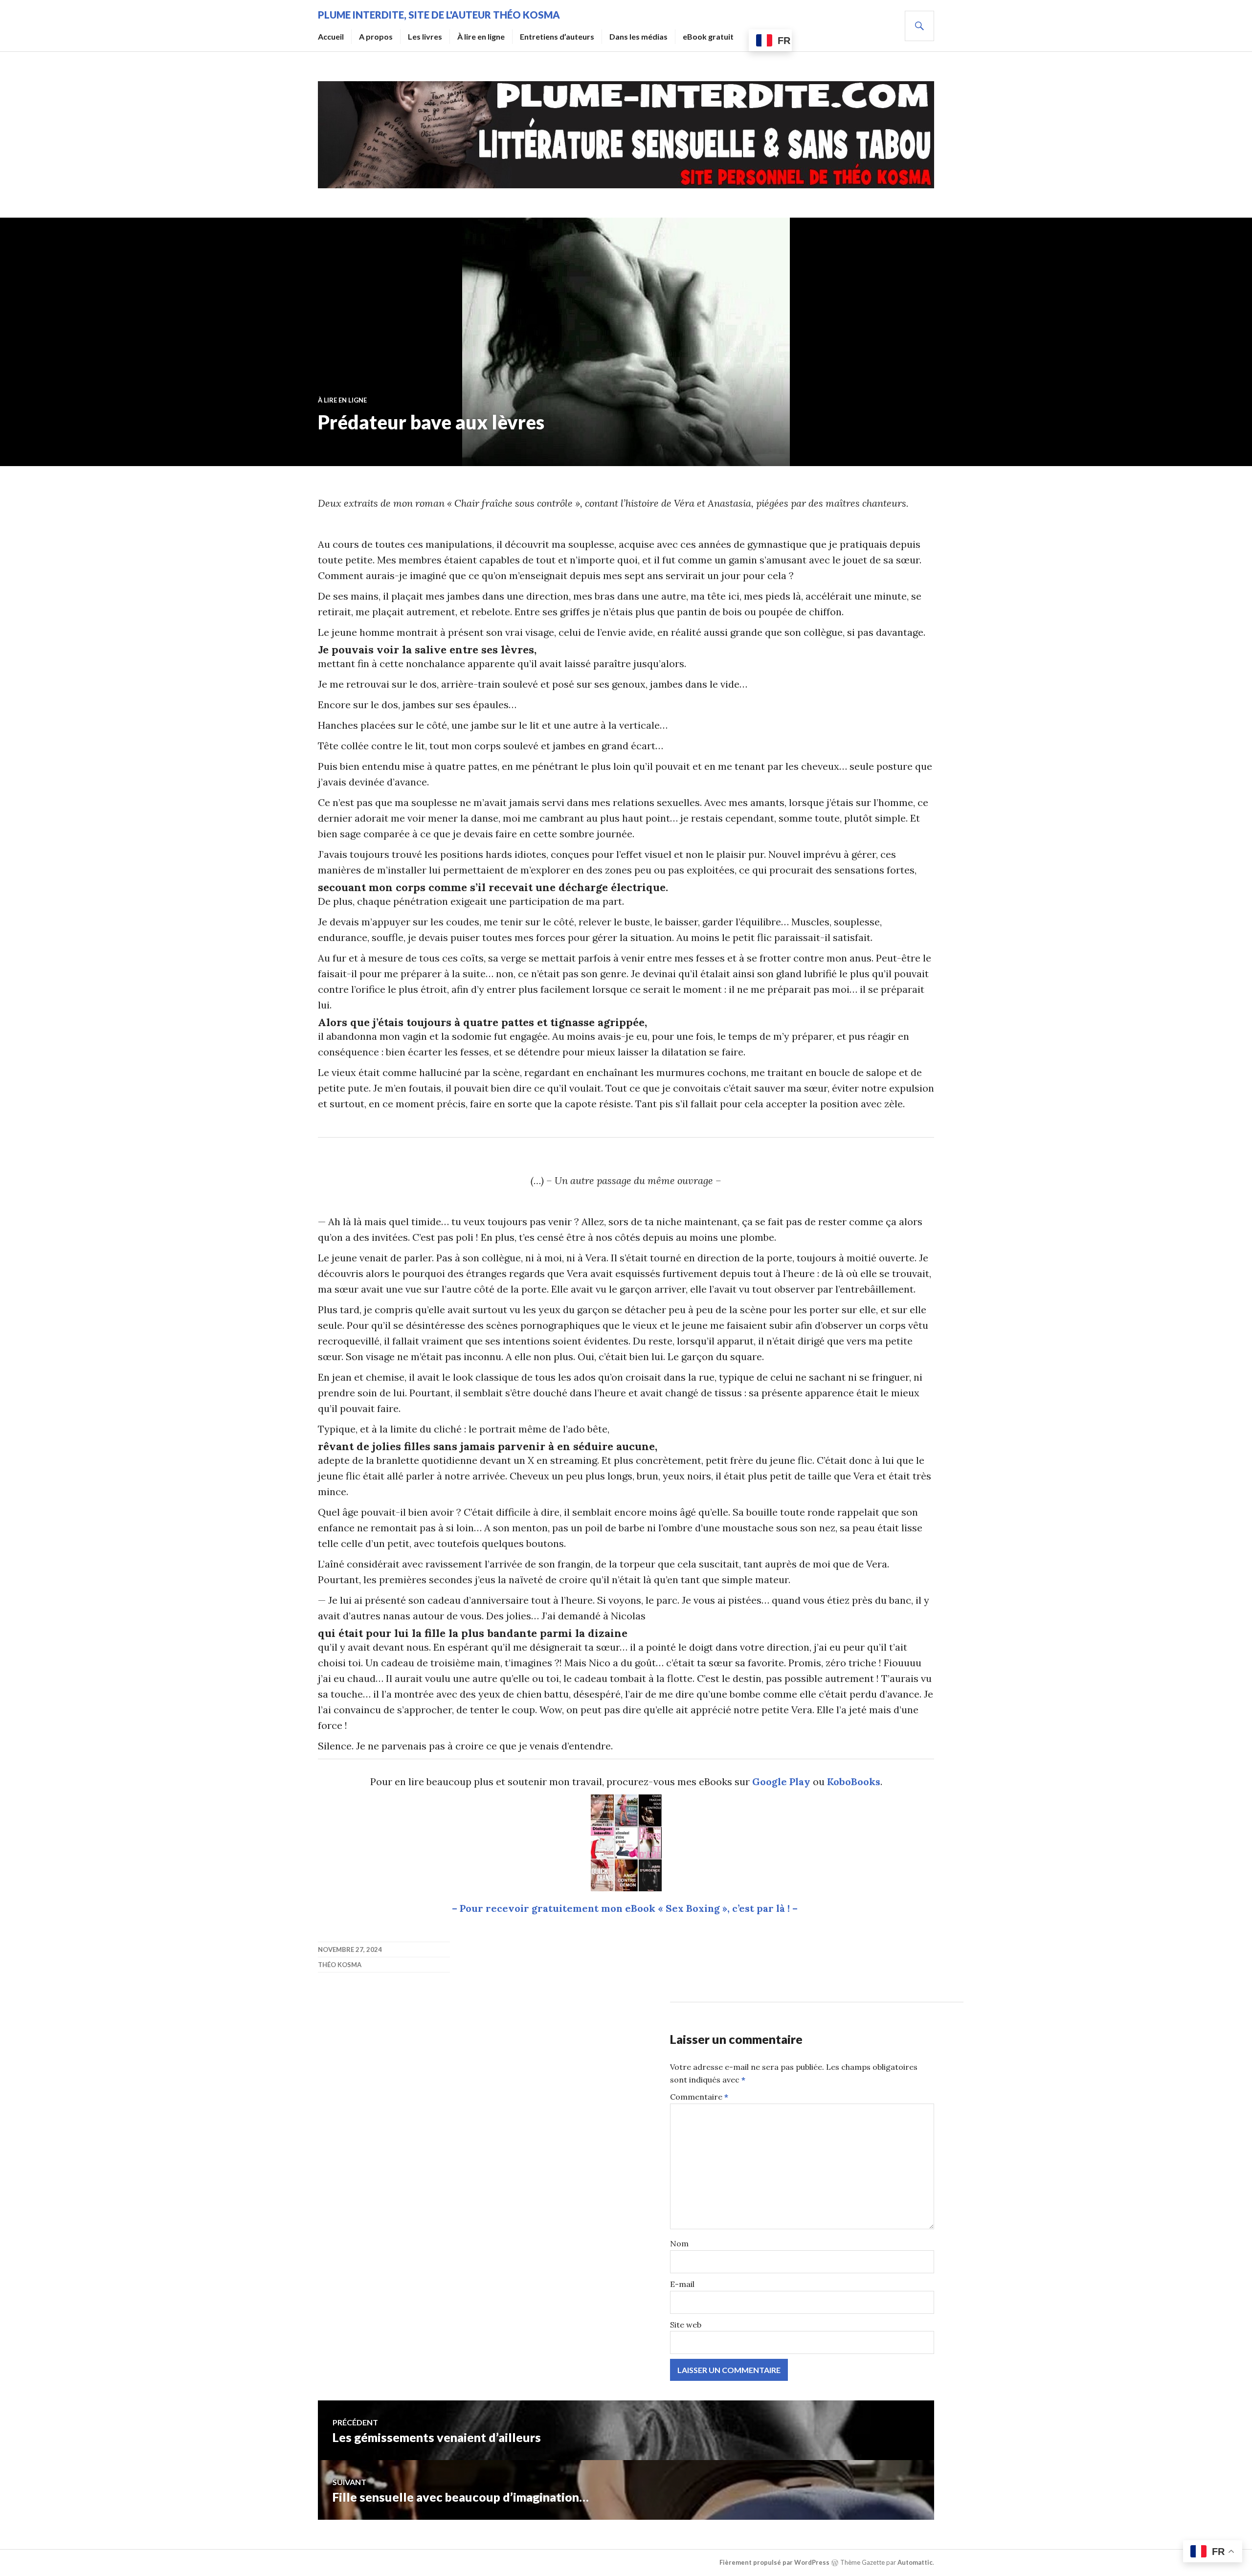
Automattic (915, 2562)
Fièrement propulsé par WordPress (774, 2562)
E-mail (682, 2284)
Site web (686, 2325)
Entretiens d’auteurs (557, 36)
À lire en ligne (481, 36)
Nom (679, 2243)
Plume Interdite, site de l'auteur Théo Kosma (439, 15)
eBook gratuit (708, 36)
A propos (376, 36)
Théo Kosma (340, 1965)
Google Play (781, 1781)
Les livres (425, 36)
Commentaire (699, 2097)
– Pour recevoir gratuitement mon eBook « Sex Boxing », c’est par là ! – (626, 1908)
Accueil (331, 36)
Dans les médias (638, 36)
